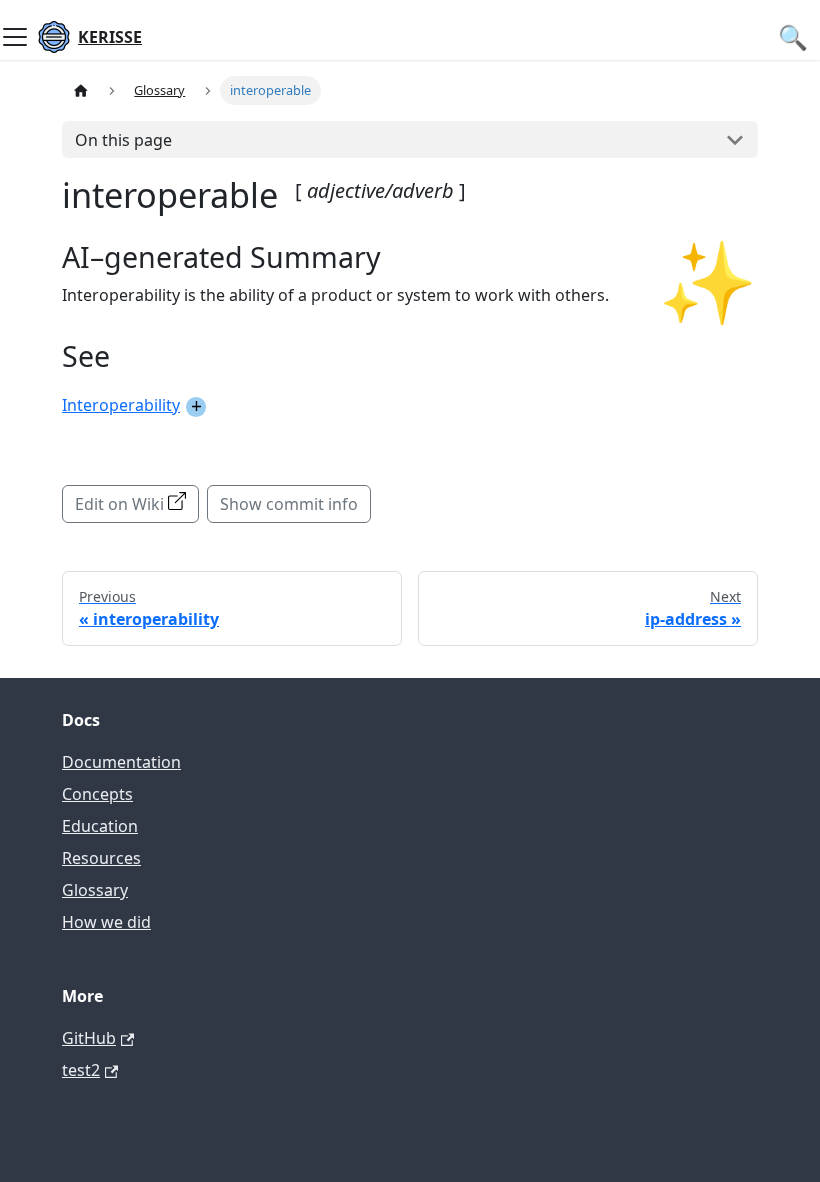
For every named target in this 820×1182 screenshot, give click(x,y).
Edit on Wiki (119, 504)
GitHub (89, 1038)
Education (100, 826)
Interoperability (121, 405)
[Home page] (81, 90)
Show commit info (289, 504)
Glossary (95, 890)
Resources (101, 858)
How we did (106, 922)
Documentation (121, 762)
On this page (123, 140)
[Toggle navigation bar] (15, 37)
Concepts (97, 794)
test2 (81, 1070)
